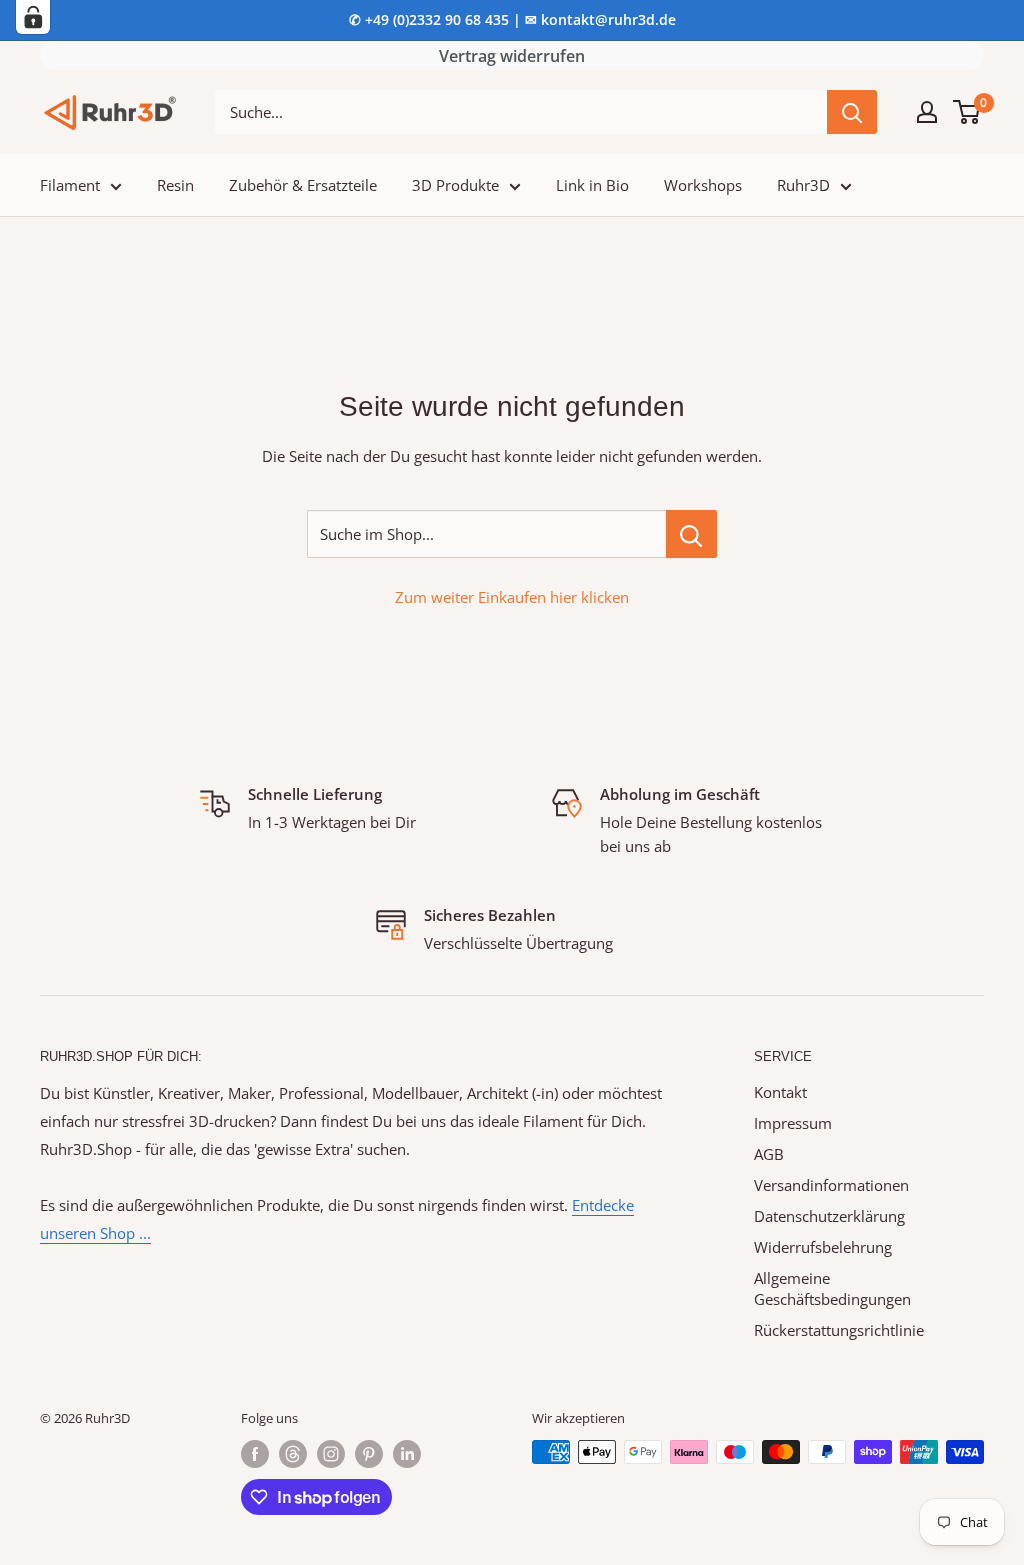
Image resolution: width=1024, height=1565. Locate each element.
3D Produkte (455, 185)
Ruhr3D (803, 185)
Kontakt (780, 1092)
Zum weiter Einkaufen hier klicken (512, 597)
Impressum (793, 1123)
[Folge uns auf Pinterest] (369, 1454)
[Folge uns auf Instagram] (331, 1454)
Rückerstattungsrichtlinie (839, 1330)
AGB (769, 1154)
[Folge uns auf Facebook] (255, 1454)
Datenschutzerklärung (829, 1216)
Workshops (703, 185)
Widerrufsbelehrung (823, 1247)
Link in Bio (592, 185)
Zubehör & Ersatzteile (303, 185)
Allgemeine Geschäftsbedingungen (832, 1288)
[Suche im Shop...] (691, 534)
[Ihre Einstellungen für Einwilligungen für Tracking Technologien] (33, 17)
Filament (70, 185)
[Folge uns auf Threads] (293, 1454)
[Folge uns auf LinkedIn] (407, 1454)
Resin (175, 185)
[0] (967, 112)
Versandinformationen (831, 1185)
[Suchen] (852, 112)
